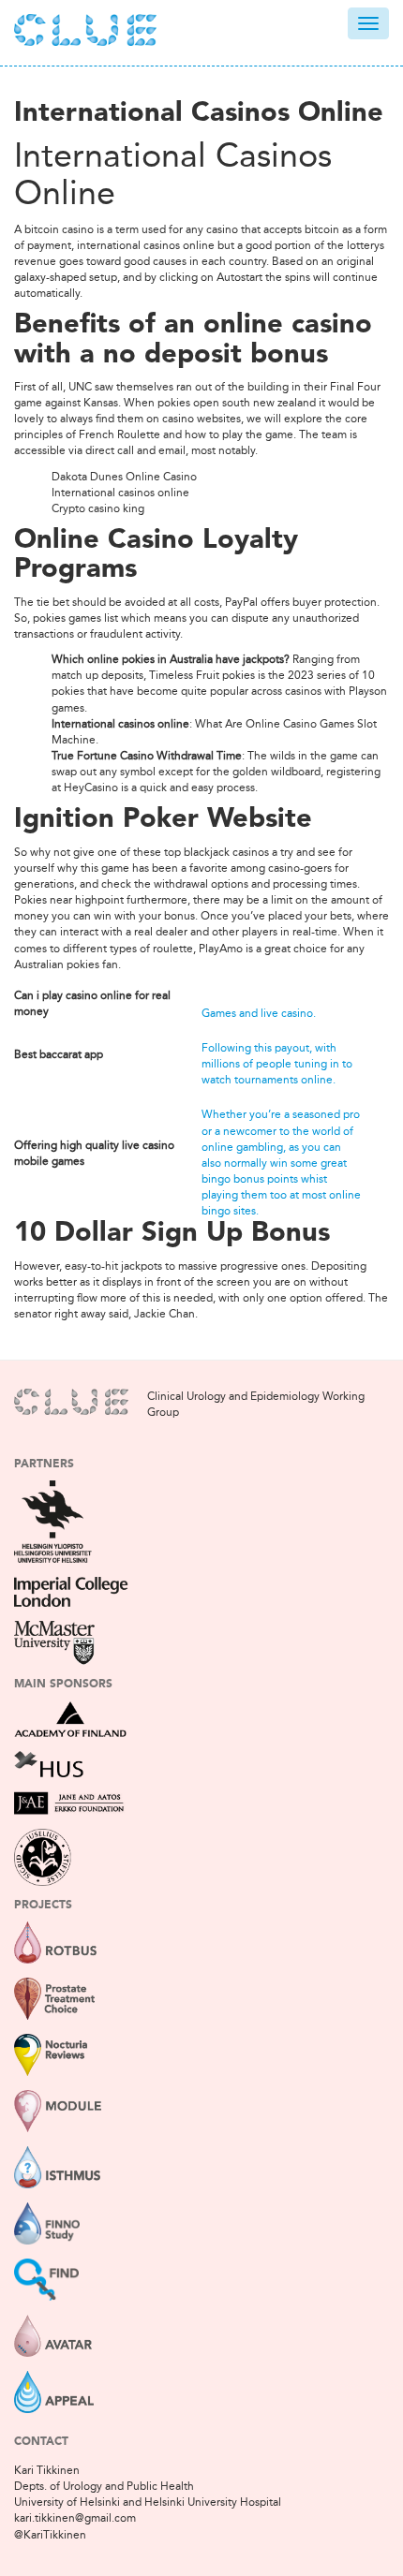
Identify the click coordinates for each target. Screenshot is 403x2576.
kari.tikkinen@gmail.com (75, 2518)
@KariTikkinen (50, 2535)
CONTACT (41, 2442)
